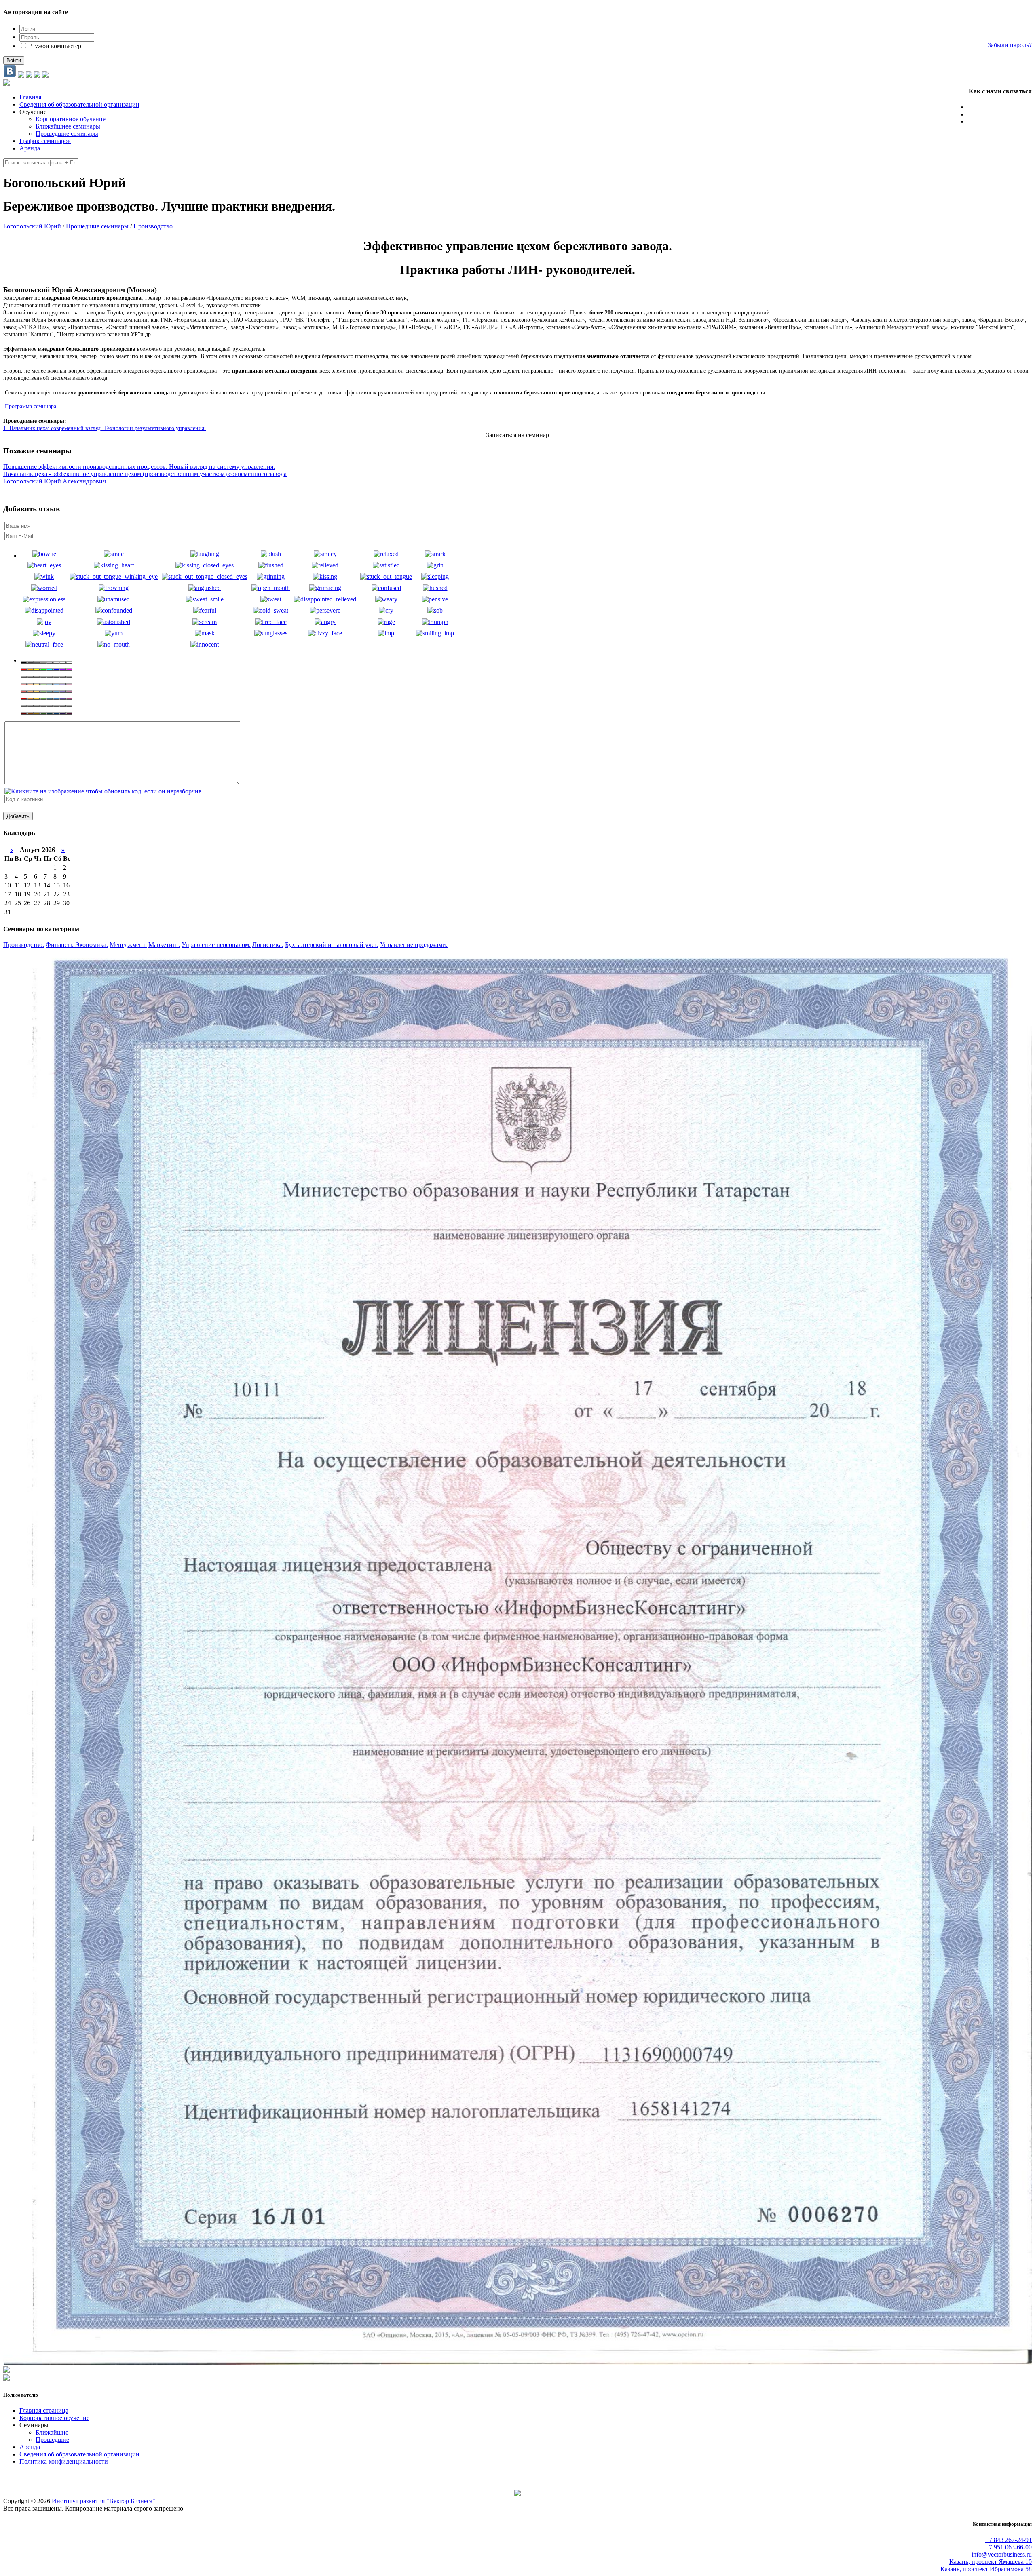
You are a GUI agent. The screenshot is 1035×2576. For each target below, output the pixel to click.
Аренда (30, 2447)
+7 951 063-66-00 (1009, 114)
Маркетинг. (164, 945)
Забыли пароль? (1010, 45)
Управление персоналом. (216, 945)
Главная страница (44, 2411)
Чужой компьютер (55, 46)
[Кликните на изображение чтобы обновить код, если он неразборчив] (103, 791)
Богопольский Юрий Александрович (55, 481)
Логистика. (268, 945)
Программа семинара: (31, 406)
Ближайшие (52, 2432)
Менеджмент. (128, 945)
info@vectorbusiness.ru (1000, 121)
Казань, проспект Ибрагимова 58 (986, 2569)
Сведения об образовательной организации (79, 2454)
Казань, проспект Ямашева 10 (991, 2562)
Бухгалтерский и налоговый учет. (332, 945)
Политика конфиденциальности (64, 2461)
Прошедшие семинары (97, 226)
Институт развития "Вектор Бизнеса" (103, 2501)
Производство (153, 226)
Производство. (24, 945)
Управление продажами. (414, 945)
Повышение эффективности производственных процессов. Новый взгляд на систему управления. (139, 467)
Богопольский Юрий (32, 226)
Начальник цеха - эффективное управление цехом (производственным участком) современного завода (145, 474)
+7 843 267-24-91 (1009, 107)
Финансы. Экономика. (77, 945)
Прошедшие (52, 2440)
